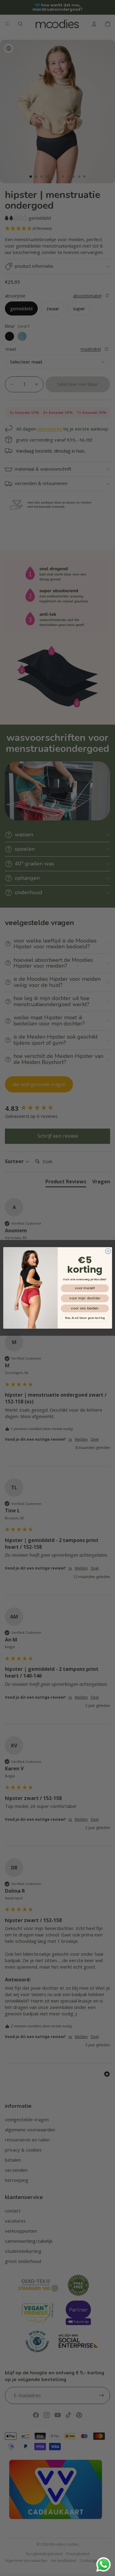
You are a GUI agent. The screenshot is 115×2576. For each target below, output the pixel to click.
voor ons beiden (85, 1309)
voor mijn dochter (85, 1298)
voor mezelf (84, 1288)
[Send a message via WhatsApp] (103, 2565)
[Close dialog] (108, 1251)
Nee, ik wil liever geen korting (85, 1318)
